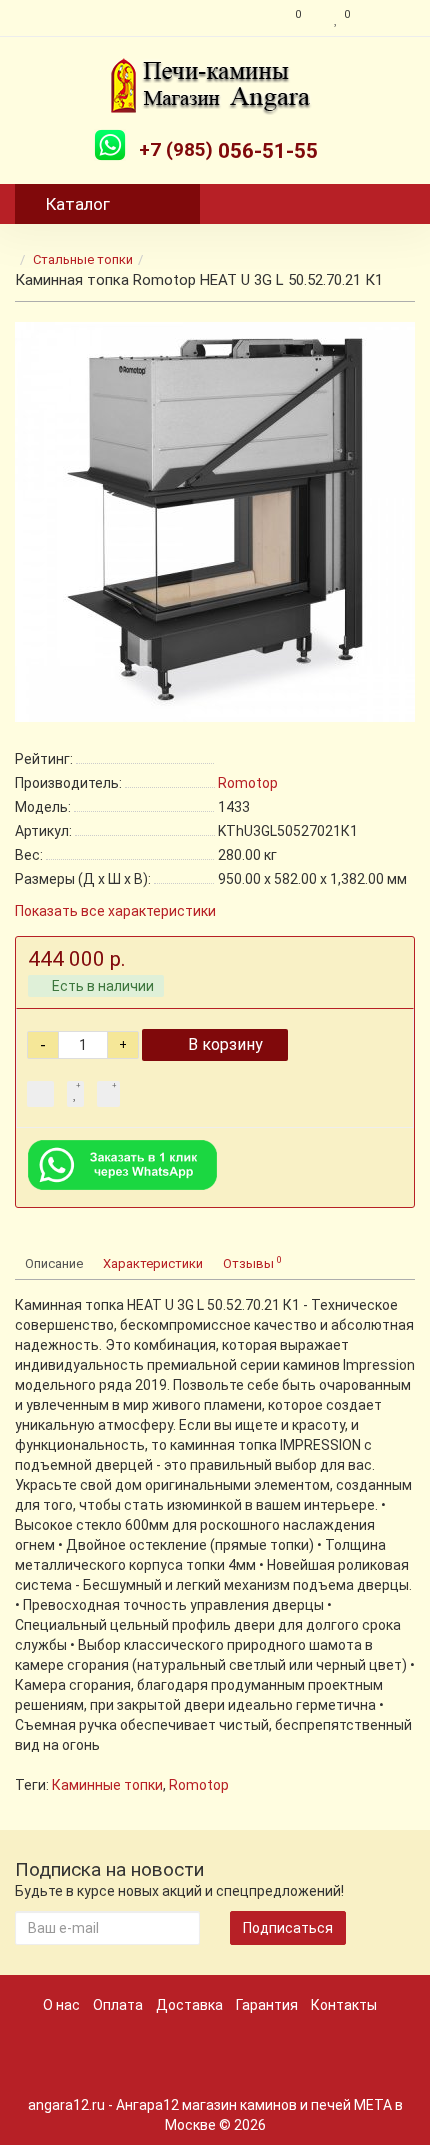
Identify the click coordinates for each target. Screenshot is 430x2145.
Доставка (189, 2005)
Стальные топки (83, 259)
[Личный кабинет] (387, 18)
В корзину (225, 1044)
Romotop (199, 1785)
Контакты (344, 2005)
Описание (54, 1263)
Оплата (118, 2005)
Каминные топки (107, 1785)
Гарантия (267, 2005)
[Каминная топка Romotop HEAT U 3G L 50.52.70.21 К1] (215, 522)
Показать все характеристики (115, 911)
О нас (61, 2005)
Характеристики (153, 1263)
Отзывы (252, 1262)
